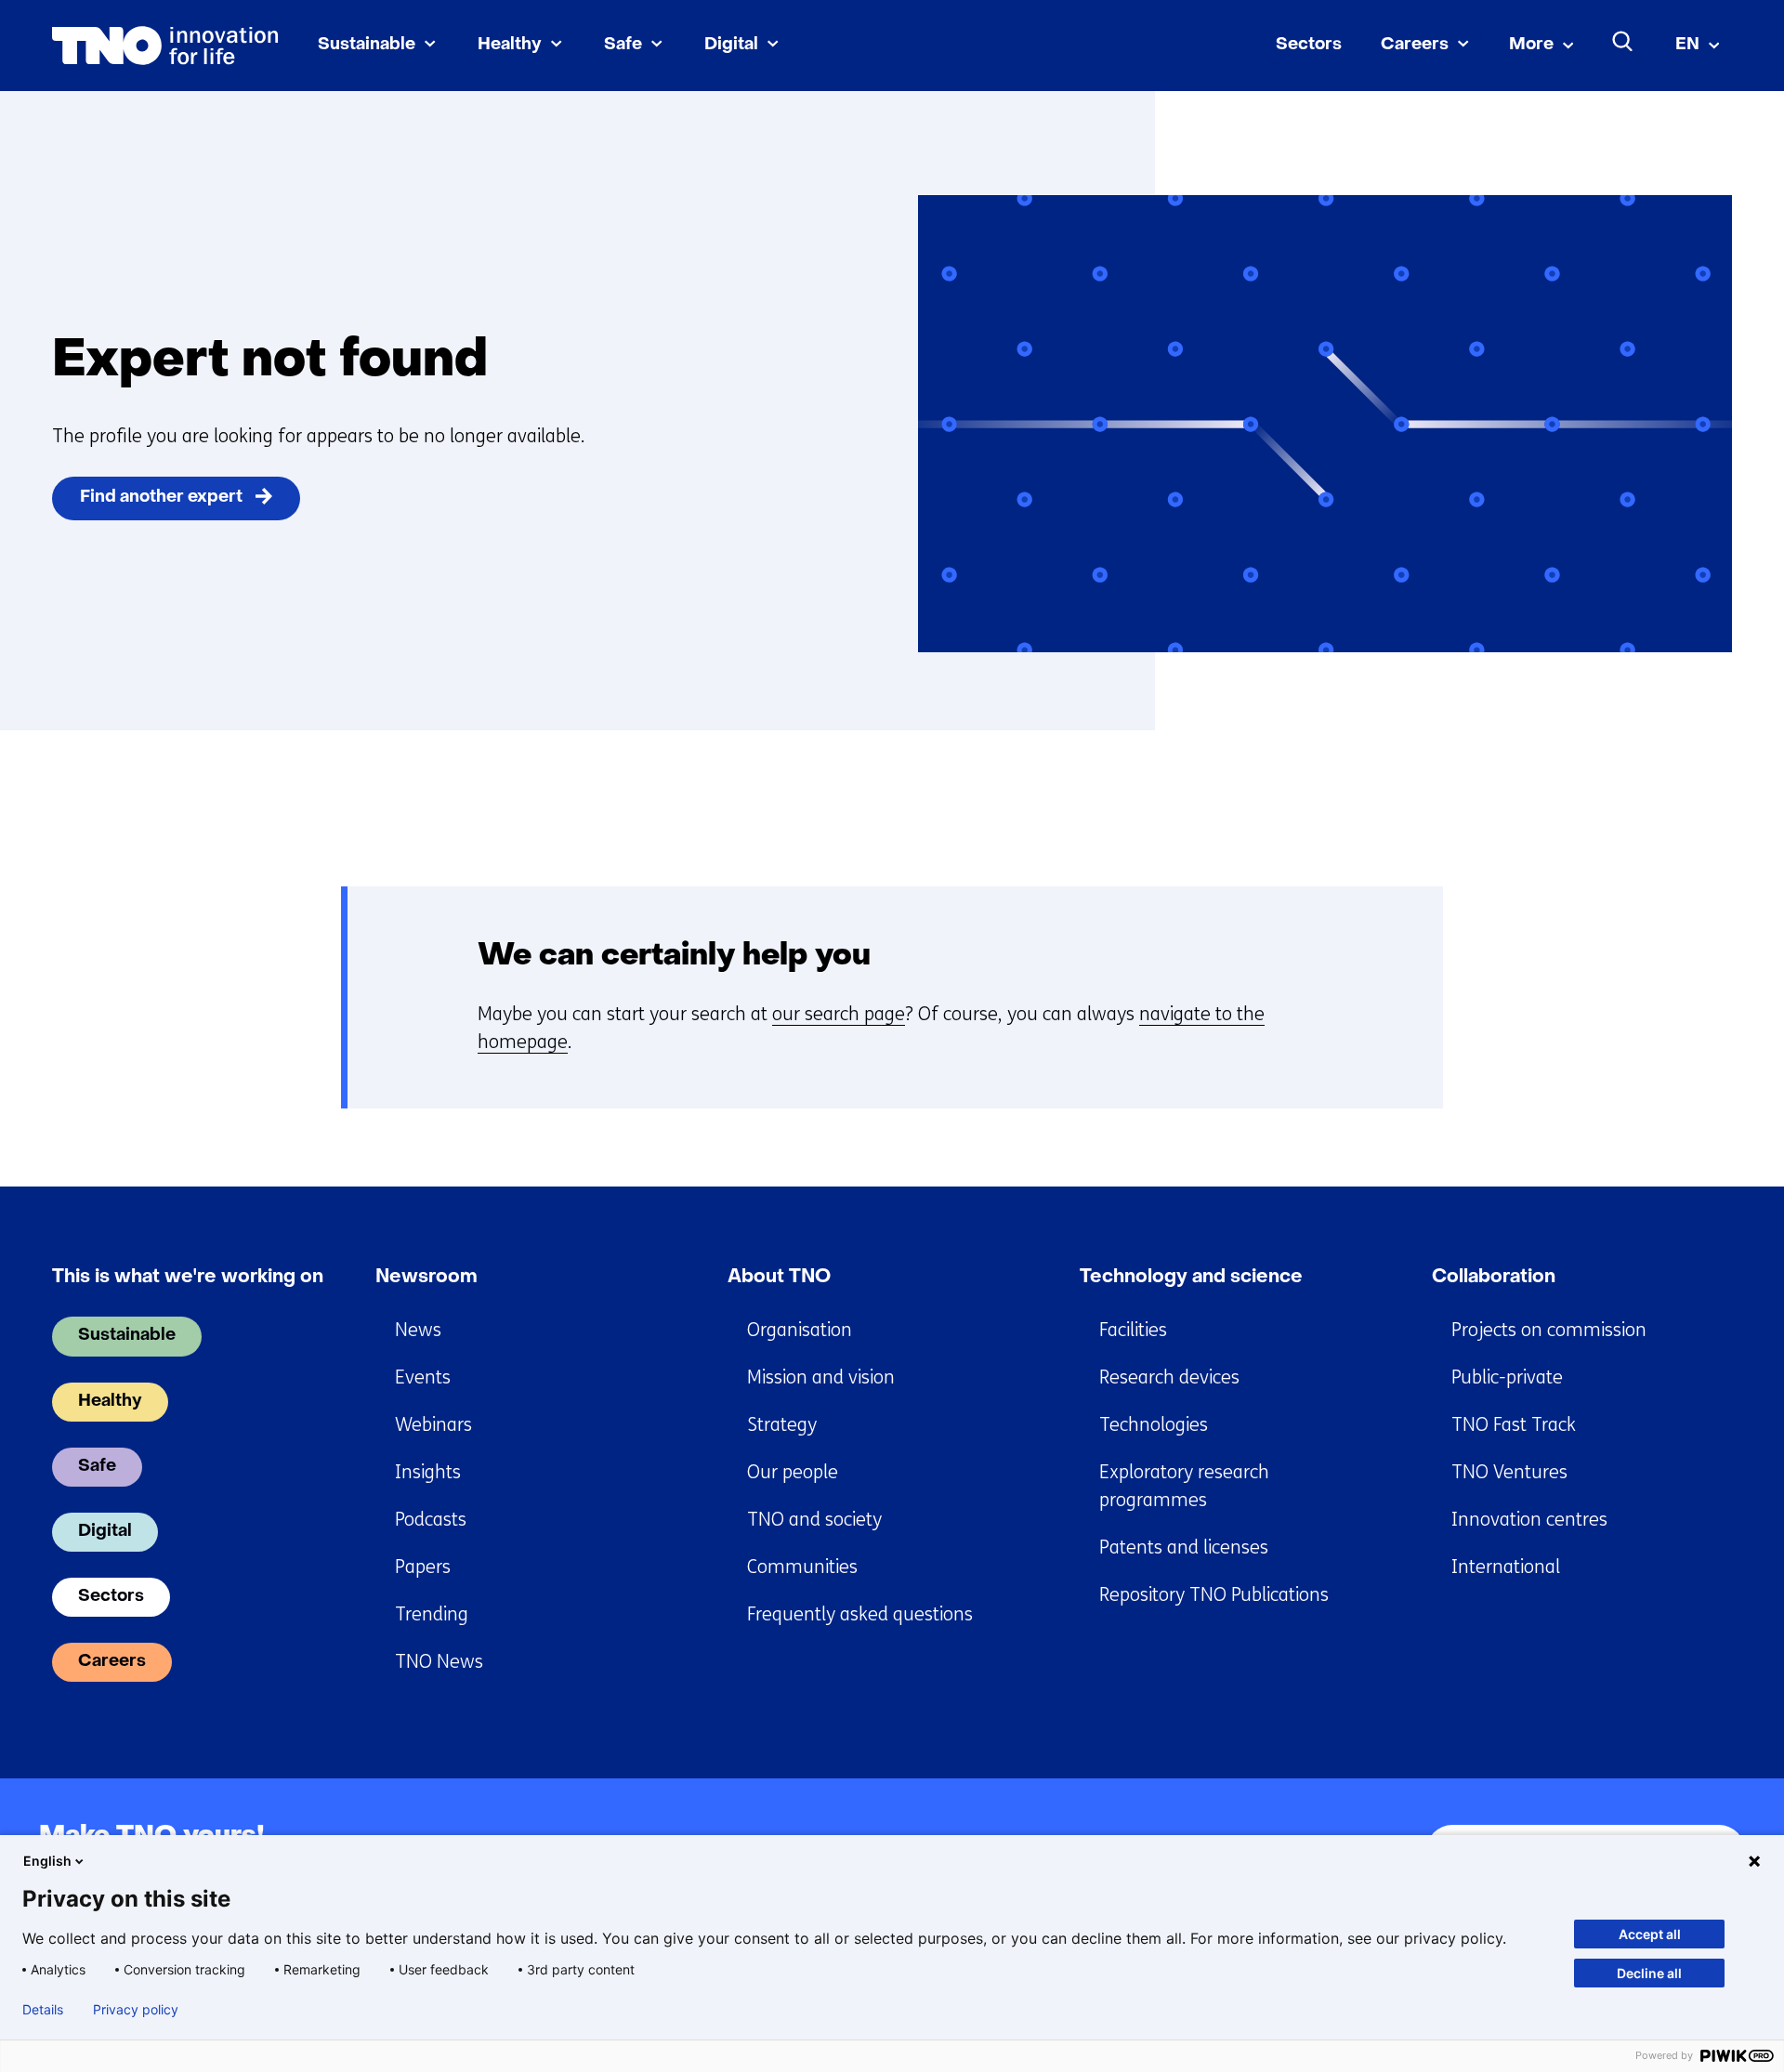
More (1531, 45)
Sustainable (367, 45)
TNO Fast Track (1514, 1425)
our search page (839, 1014)
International (1506, 1567)
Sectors (1309, 45)
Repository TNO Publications (1214, 1595)
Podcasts (431, 1520)
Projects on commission (1549, 1330)
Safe (623, 45)
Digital (731, 45)
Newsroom (426, 1278)
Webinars (433, 1425)
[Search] (1623, 42)
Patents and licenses (1184, 1547)
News (418, 1330)
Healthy (510, 45)
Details (43, 2010)
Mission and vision (821, 1377)
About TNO (779, 1278)
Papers (423, 1567)
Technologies (1154, 1425)
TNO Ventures (1509, 1472)
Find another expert (161, 498)
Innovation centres (1529, 1520)
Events (423, 1377)
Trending (432, 1614)
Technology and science (1191, 1278)
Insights (428, 1472)
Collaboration (1494, 1278)
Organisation (800, 1330)
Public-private (1507, 1377)
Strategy (782, 1425)
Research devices (1169, 1377)
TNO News (439, 1662)
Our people (793, 1472)
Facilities (1133, 1330)
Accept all (1650, 1934)
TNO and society (814, 1520)
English (47, 1861)
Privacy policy (136, 2010)
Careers (1415, 45)
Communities (802, 1567)
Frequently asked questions (860, 1614)
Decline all (1649, 1973)
